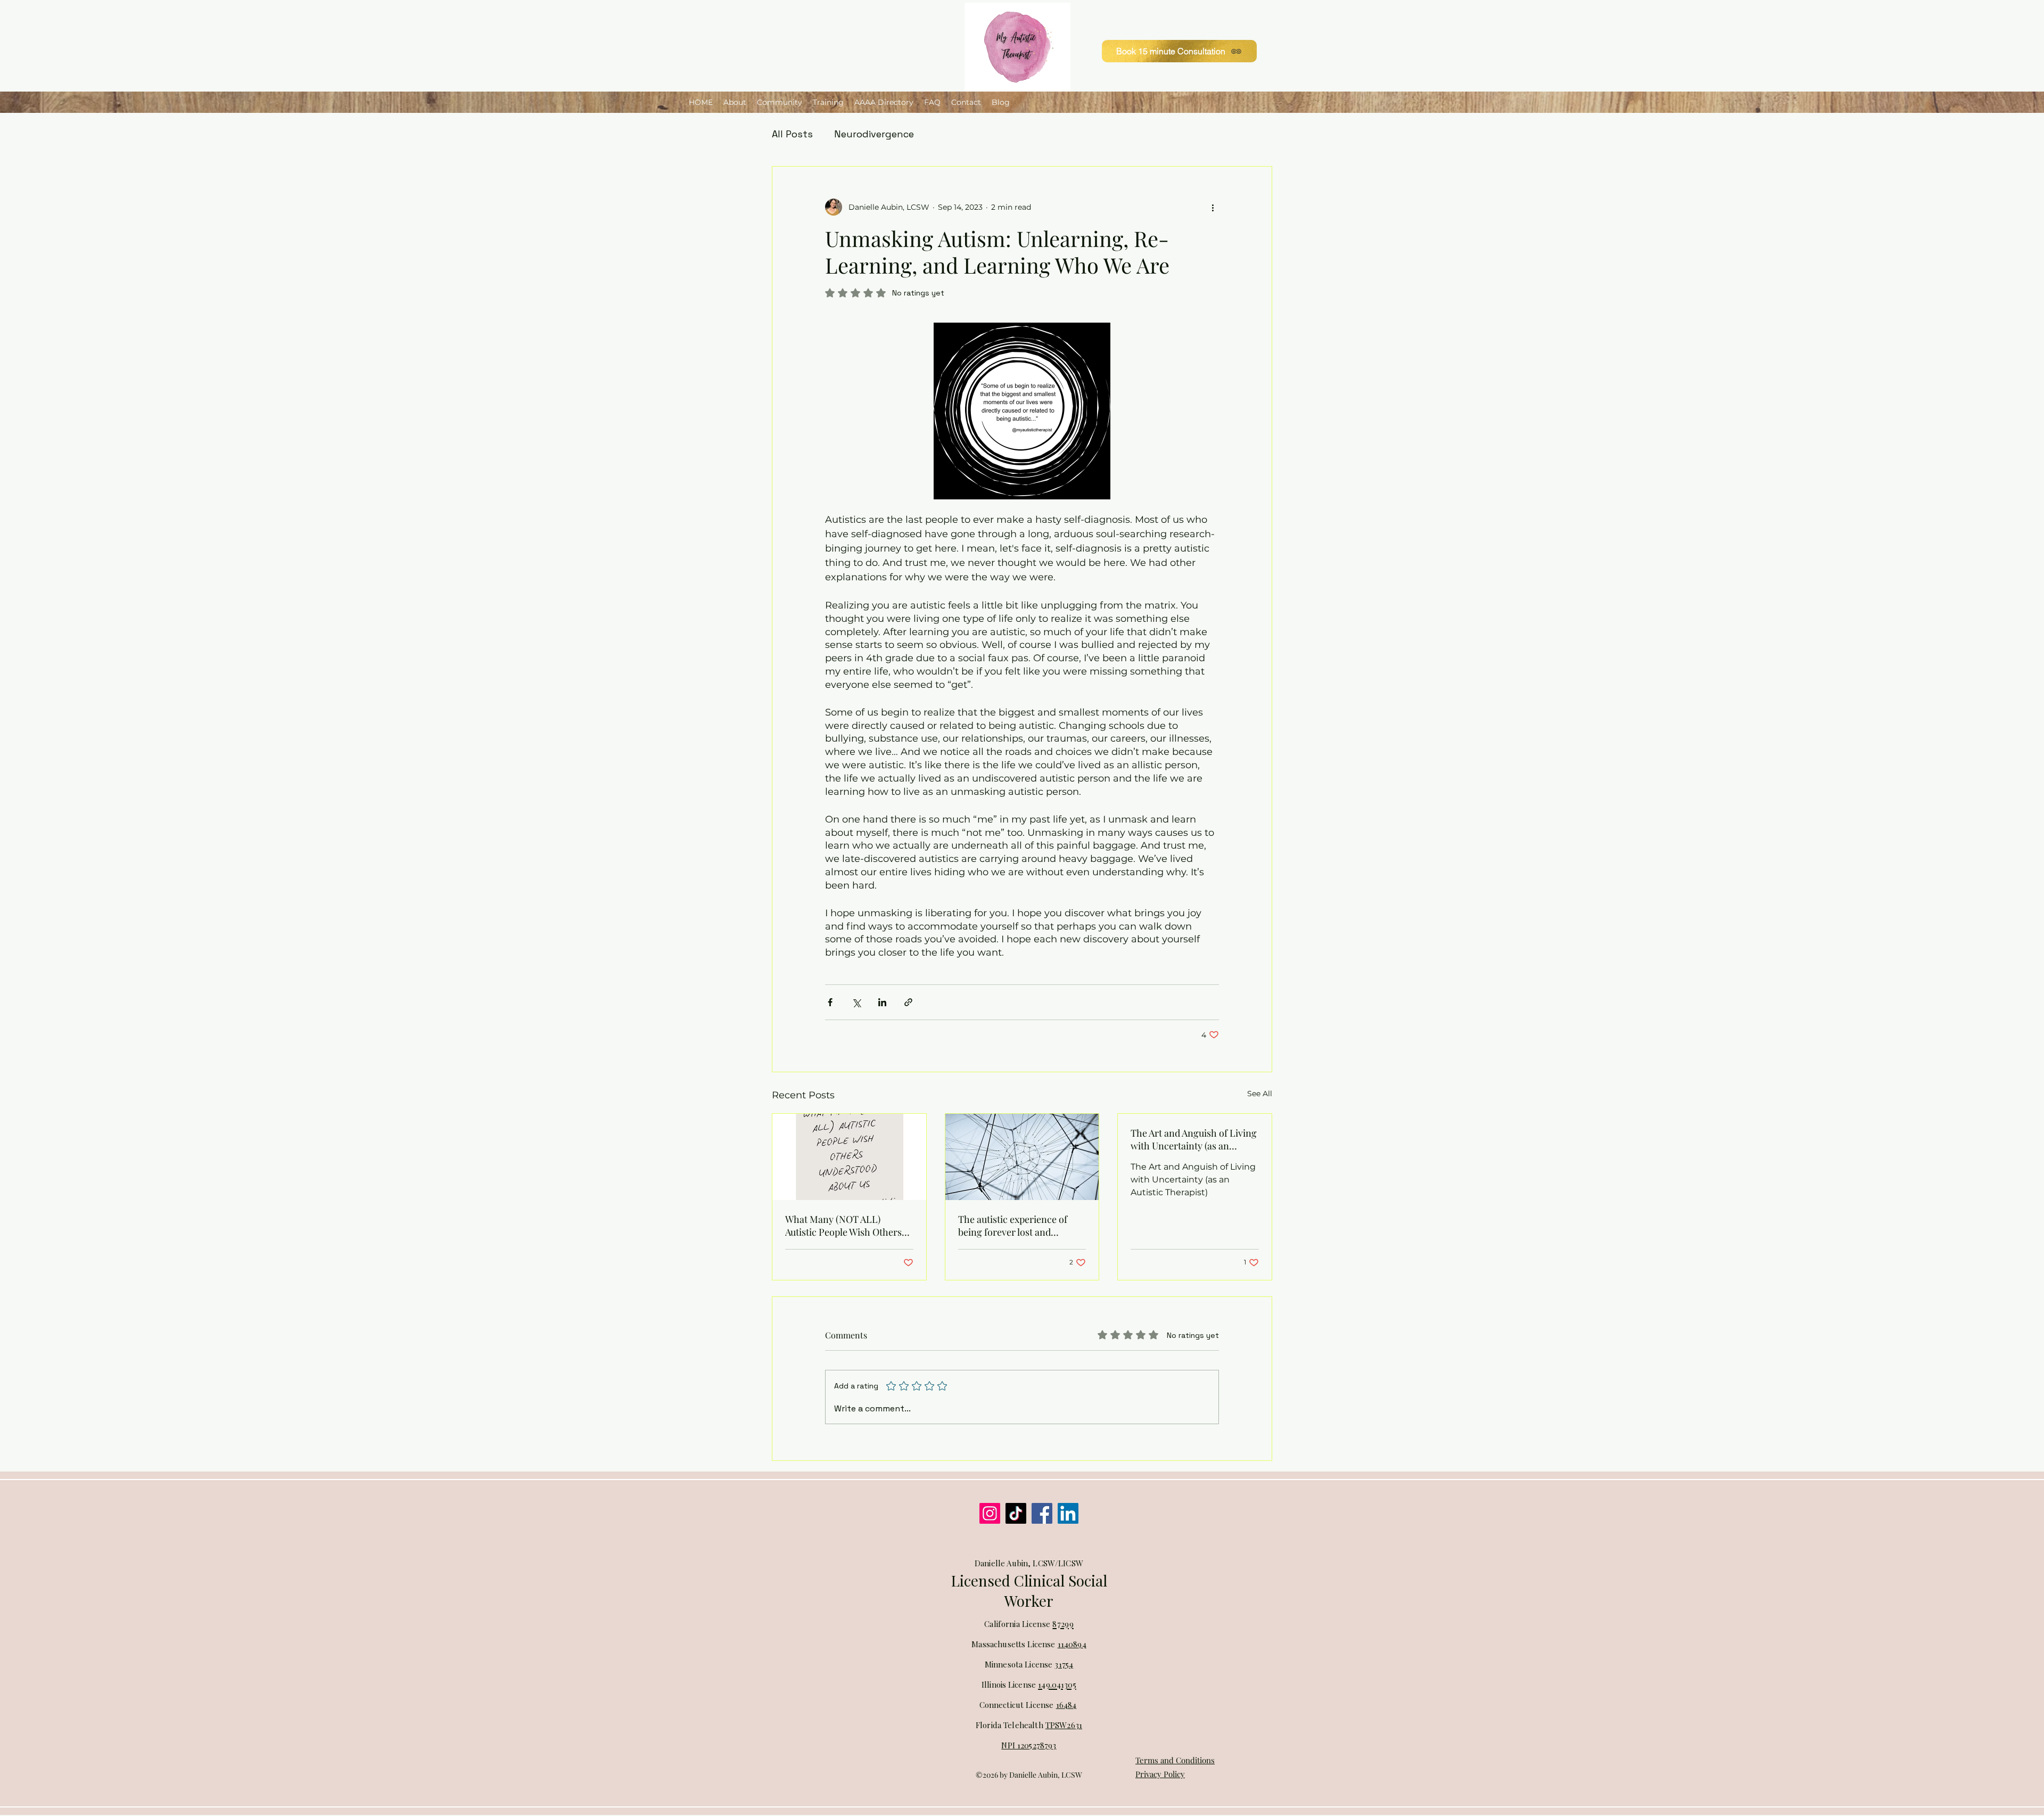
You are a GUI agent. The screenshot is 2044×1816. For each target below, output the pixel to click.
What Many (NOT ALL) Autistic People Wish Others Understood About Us (843, 1226)
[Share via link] (908, 1002)
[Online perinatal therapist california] (1042, 1513)
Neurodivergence (874, 134)
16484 (1066, 1705)
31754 (1064, 1664)
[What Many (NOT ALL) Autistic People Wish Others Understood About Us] (849, 1157)
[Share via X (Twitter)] (856, 1002)
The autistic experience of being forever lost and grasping (1013, 1226)
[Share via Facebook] (830, 1002)
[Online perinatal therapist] (1068, 1513)
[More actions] (1213, 207)
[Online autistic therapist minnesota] (990, 1513)
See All (1260, 1094)
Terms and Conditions (1175, 1760)
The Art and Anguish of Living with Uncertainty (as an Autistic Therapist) (1194, 1139)
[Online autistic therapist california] (1016, 1513)
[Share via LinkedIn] (882, 1002)
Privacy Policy (1160, 1774)
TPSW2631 (1064, 1725)
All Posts (792, 134)
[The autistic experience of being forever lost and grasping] (1022, 1157)
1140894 (1072, 1644)
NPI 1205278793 (1029, 1745)
